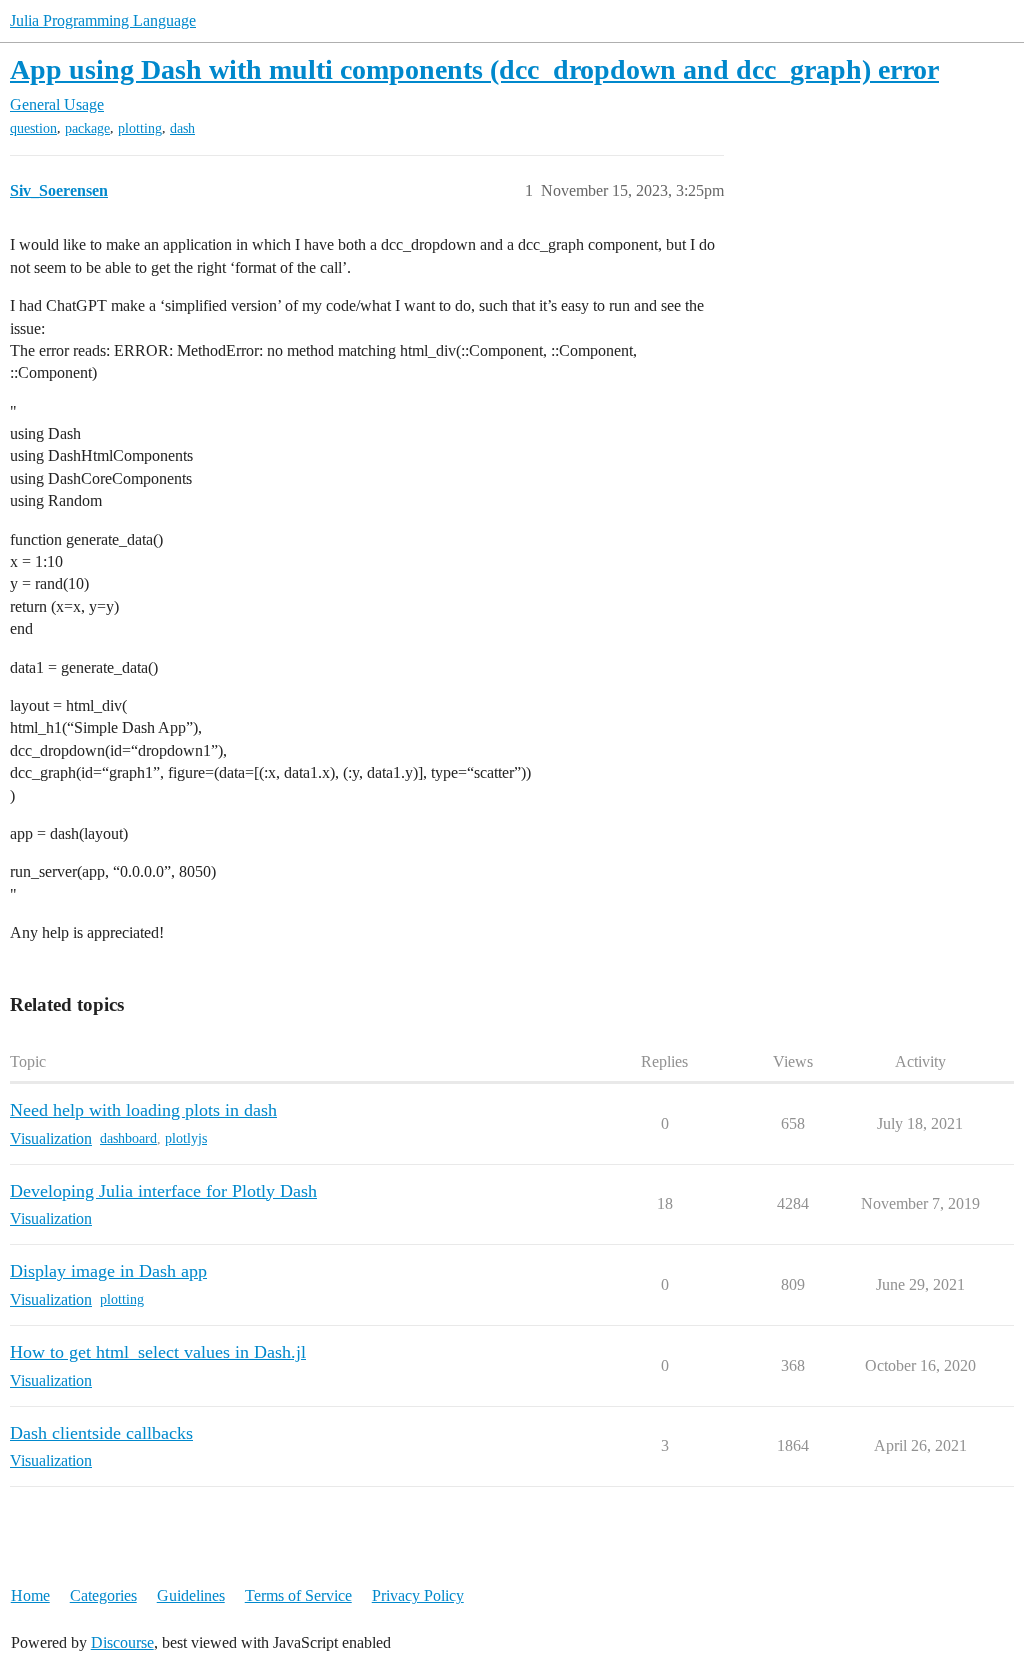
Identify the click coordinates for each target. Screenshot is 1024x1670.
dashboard (128, 1138)
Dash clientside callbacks (101, 1433)
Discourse (122, 1642)
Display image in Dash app (108, 1271)
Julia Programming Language (103, 20)
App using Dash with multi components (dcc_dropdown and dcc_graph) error (474, 69)
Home (30, 1595)
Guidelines (191, 1595)
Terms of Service (298, 1595)
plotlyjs (186, 1138)
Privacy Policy (418, 1595)
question (33, 128)
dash (182, 128)
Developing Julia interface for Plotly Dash (163, 1191)
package (87, 128)
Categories (103, 1595)
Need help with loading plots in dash (143, 1110)
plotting (140, 128)
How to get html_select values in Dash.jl (158, 1352)
